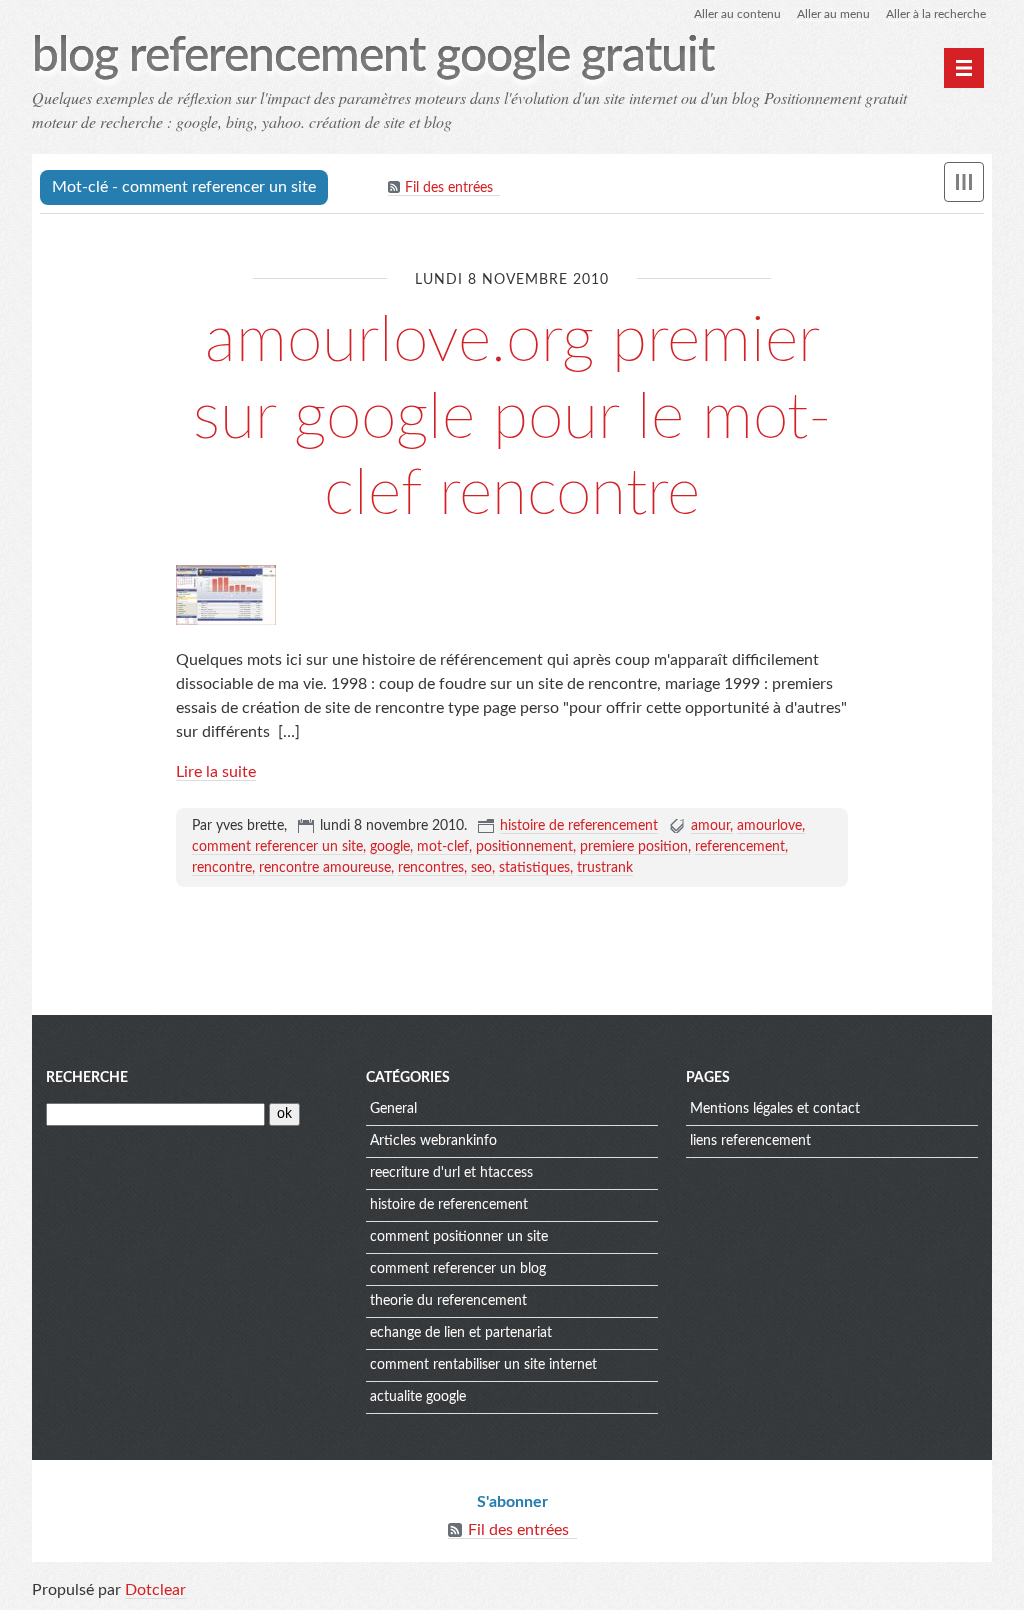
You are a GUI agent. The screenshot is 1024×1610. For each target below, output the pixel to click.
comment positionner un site (459, 1237)
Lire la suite (216, 772)
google (390, 847)
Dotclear (155, 1590)
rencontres (431, 868)
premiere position (634, 847)
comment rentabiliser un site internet (483, 1365)
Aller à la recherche (936, 14)
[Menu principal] (964, 68)
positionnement (524, 847)
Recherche (87, 1078)
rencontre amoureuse (325, 868)
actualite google (418, 1397)
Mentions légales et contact (775, 1109)
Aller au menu (833, 14)
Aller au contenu (737, 14)
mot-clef (443, 847)
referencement (740, 847)
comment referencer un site (277, 847)
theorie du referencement (448, 1301)
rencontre (222, 868)
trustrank (605, 868)
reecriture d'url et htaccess (451, 1173)
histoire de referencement (579, 826)
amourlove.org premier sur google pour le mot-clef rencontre (512, 418)
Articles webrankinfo (433, 1141)
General (393, 1109)
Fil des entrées (449, 188)
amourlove (769, 826)
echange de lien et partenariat (461, 1333)
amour (710, 826)
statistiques (534, 868)
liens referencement (750, 1141)
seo (481, 868)
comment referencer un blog (458, 1269)
